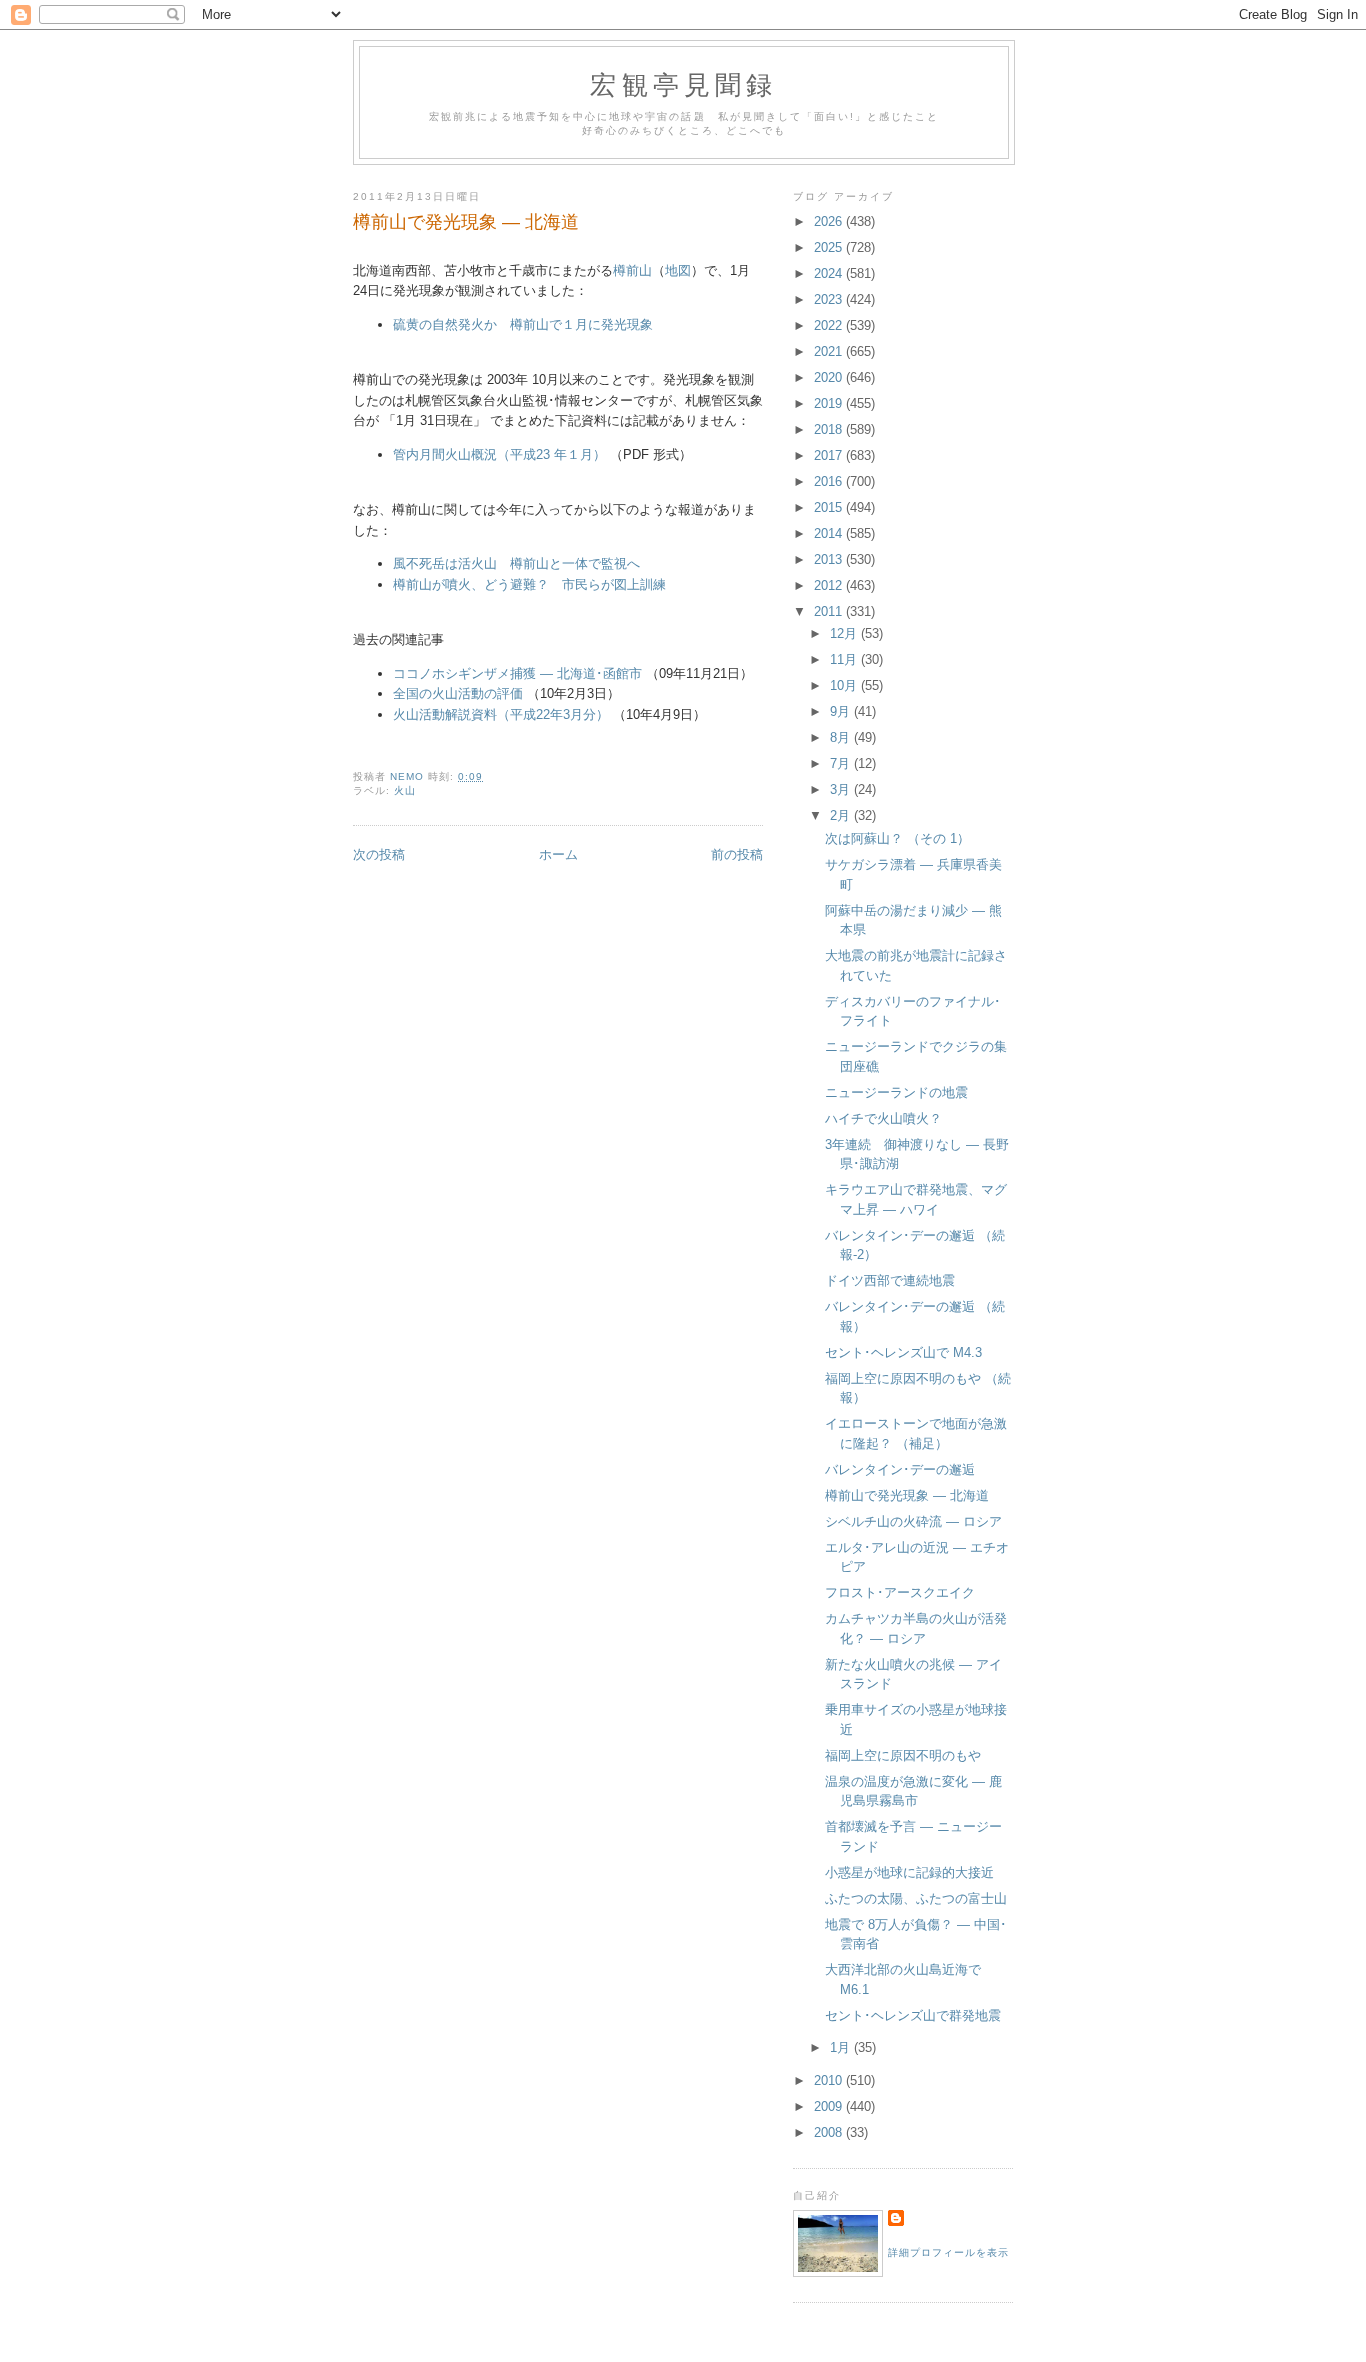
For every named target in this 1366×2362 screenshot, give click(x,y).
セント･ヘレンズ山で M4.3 (903, 1352)
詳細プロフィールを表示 (948, 2252)
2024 (830, 273)
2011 (830, 611)
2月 (842, 815)
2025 (830, 247)
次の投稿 (379, 854)
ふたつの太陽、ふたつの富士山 (916, 1898)
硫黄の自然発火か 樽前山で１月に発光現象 (523, 324)
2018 (830, 429)
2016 (830, 481)
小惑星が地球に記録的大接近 (909, 1872)
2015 (830, 507)
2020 (830, 377)
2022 (830, 325)
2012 (830, 585)
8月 (842, 737)
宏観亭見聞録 (683, 84)
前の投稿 (737, 854)
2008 (830, 2132)
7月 (842, 763)
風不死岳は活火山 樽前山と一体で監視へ (516, 563)
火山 (405, 790)
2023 (830, 299)
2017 (830, 455)
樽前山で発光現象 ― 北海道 (907, 1495)
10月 (845, 685)
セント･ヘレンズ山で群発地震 (913, 2015)
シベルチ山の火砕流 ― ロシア (913, 1521)
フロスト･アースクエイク (900, 1592)
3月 (842, 789)
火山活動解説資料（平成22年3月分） (501, 714)
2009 (830, 2106)
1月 (842, 2047)
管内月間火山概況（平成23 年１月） (499, 454)
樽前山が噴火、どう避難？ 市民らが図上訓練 (529, 584)
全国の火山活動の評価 (458, 693)
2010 (830, 2080)
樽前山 (632, 270)
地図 (678, 270)
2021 (830, 351)
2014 (830, 533)
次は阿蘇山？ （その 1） (897, 838)
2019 (830, 403)
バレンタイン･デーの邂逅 (900, 1469)
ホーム (558, 854)
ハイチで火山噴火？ (883, 1118)
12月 (845, 633)
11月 (845, 659)
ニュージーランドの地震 (896, 1092)
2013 (830, 559)
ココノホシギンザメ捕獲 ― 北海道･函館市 (517, 673)
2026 (830, 221)
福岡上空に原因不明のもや (903, 1755)
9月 (842, 711)
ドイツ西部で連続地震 (890, 1280)
